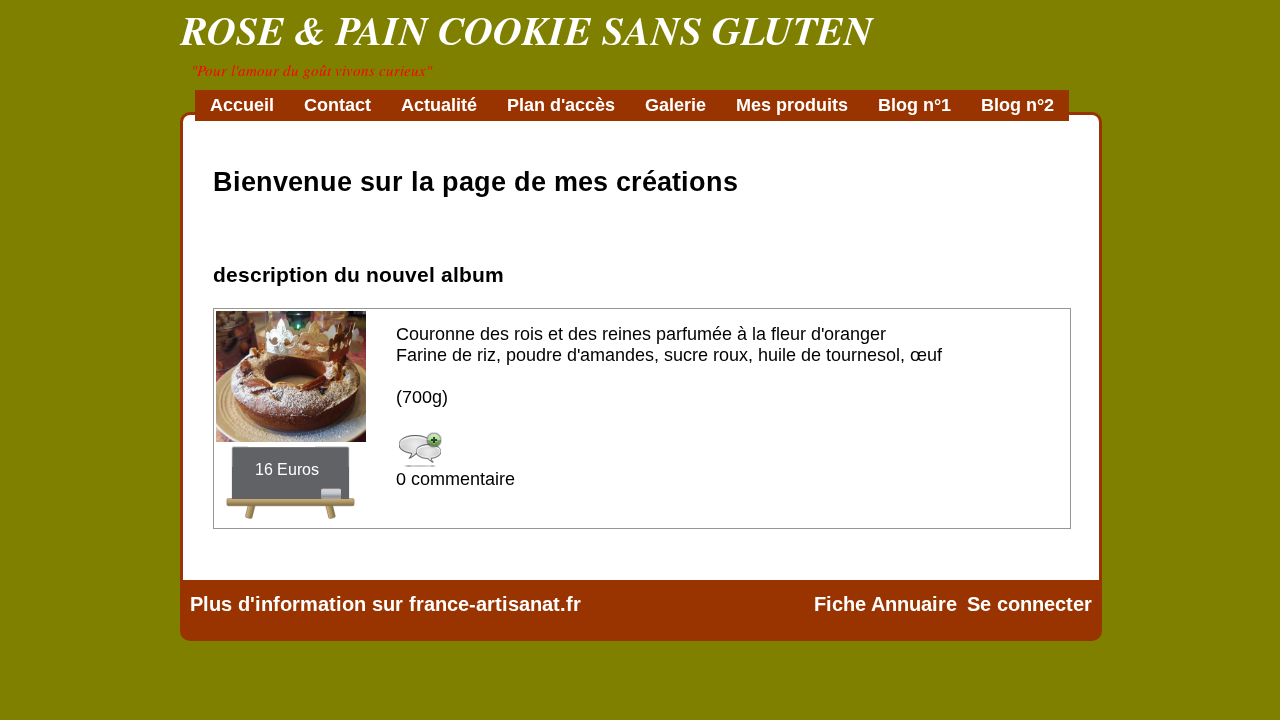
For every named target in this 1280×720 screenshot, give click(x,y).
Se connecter (1029, 604)
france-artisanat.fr (495, 604)
